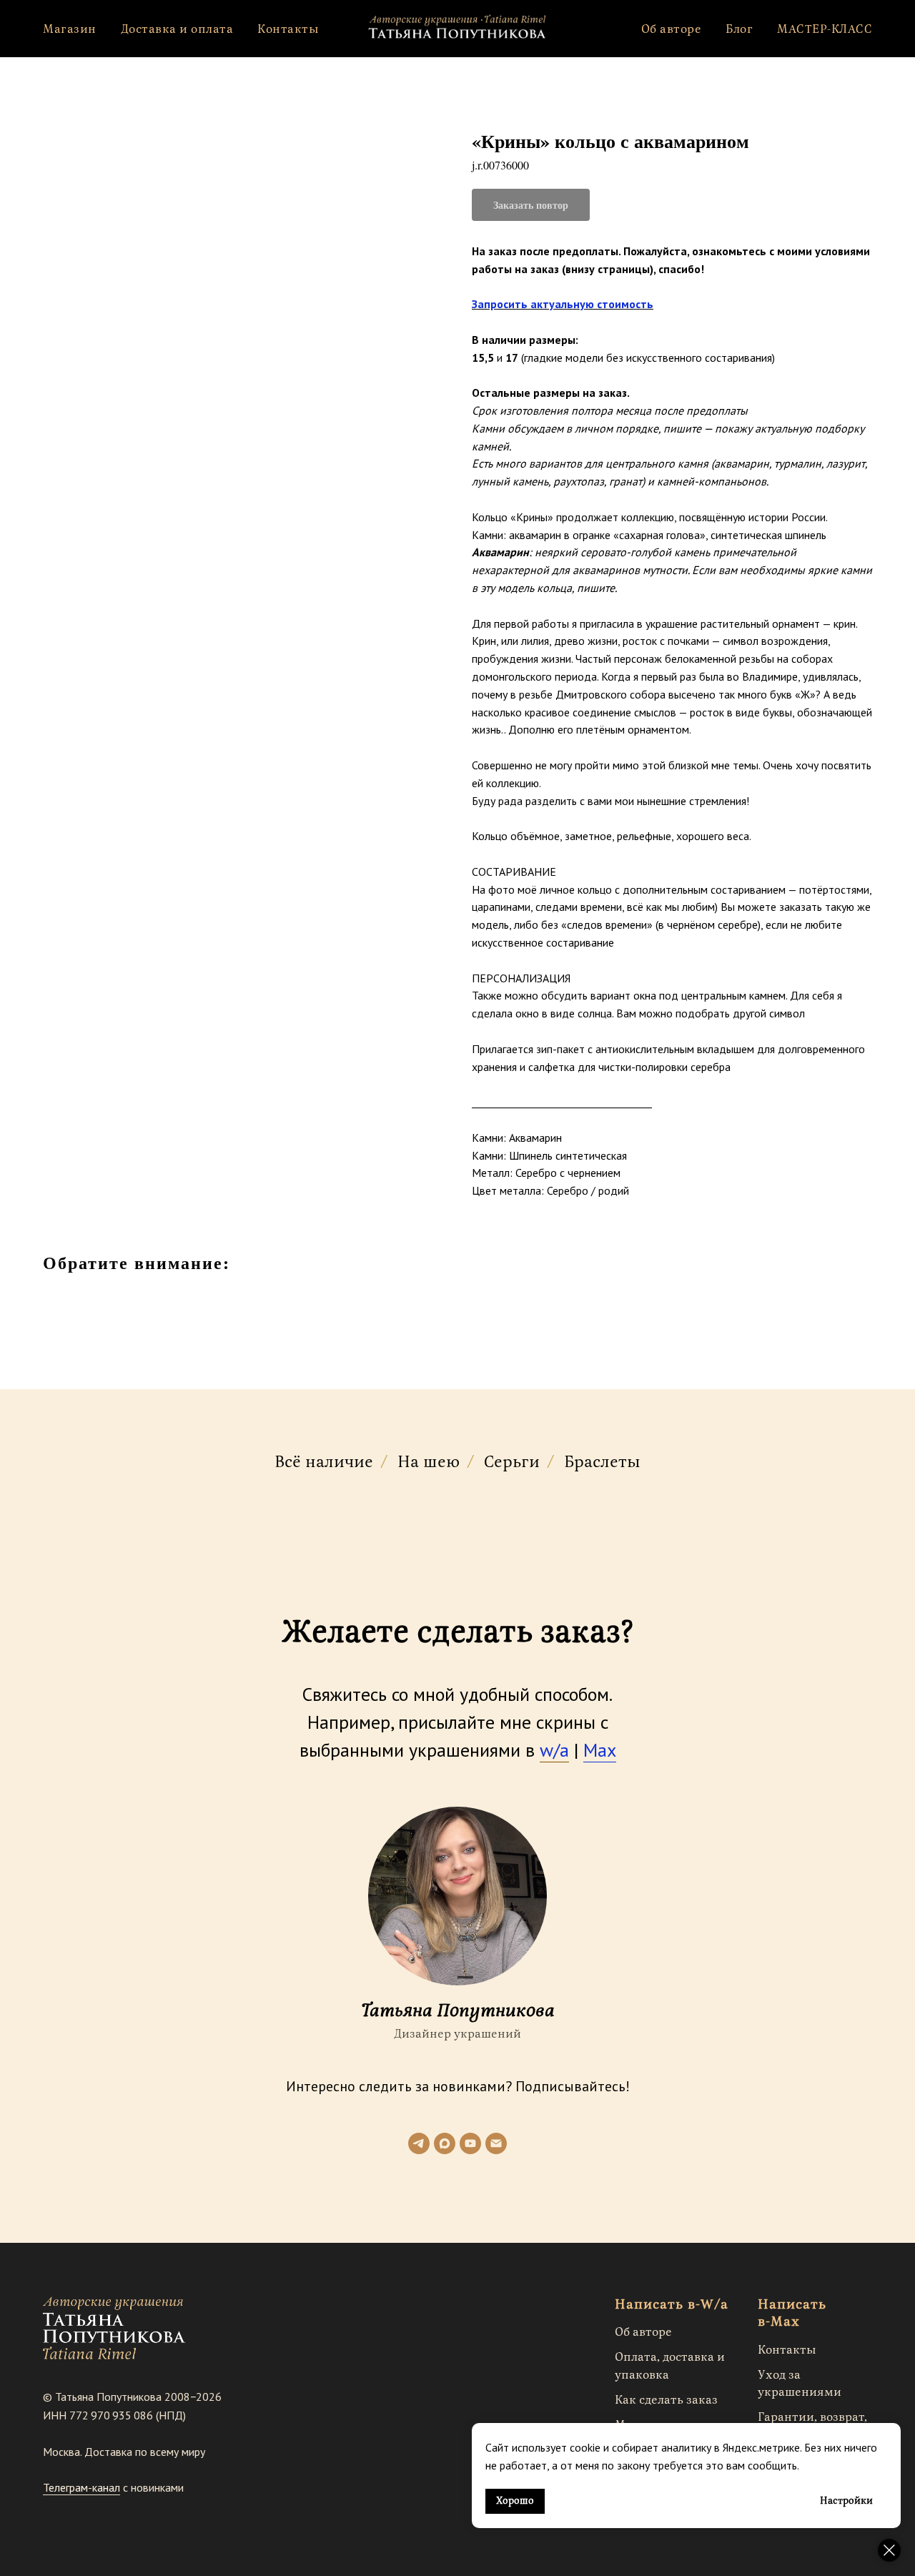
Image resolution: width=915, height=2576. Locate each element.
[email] (496, 2143)
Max (600, 1750)
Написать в (655, 2305)
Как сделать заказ (666, 2400)
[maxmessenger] (445, 2143)
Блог (739, 29)
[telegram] (419, 2143)
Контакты (288, 29)
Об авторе (672, 29)
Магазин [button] (70, 29)
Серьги (512, 1463)
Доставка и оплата (177, 29)
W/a (714, 2305)
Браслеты (602, 1463)
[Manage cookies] (889, 2550)
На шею (429, 1463)
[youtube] (470, 2143)
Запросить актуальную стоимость (563, 304)
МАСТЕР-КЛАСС (825, 29)
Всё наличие (324, 1463)
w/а (554, 1750)
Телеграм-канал (81, 2487)
